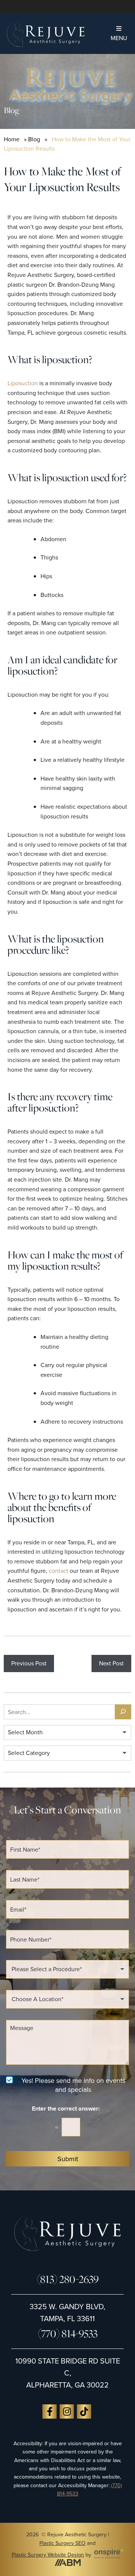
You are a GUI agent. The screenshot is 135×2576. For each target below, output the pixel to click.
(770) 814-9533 (68, 2333)
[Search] (123, 1712)
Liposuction (23, 383)
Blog (34, 139)
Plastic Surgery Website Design (48, 2555)
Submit (68, 2159)
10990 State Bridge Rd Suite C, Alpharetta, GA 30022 (68, 2373)
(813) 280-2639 (68, 2279)
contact (58, 1571)
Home (12, 139)
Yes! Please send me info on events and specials (73, 2085)
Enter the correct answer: (67, 2109)
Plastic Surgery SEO (62, 2543)
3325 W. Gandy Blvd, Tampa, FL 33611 (67, 2312)
